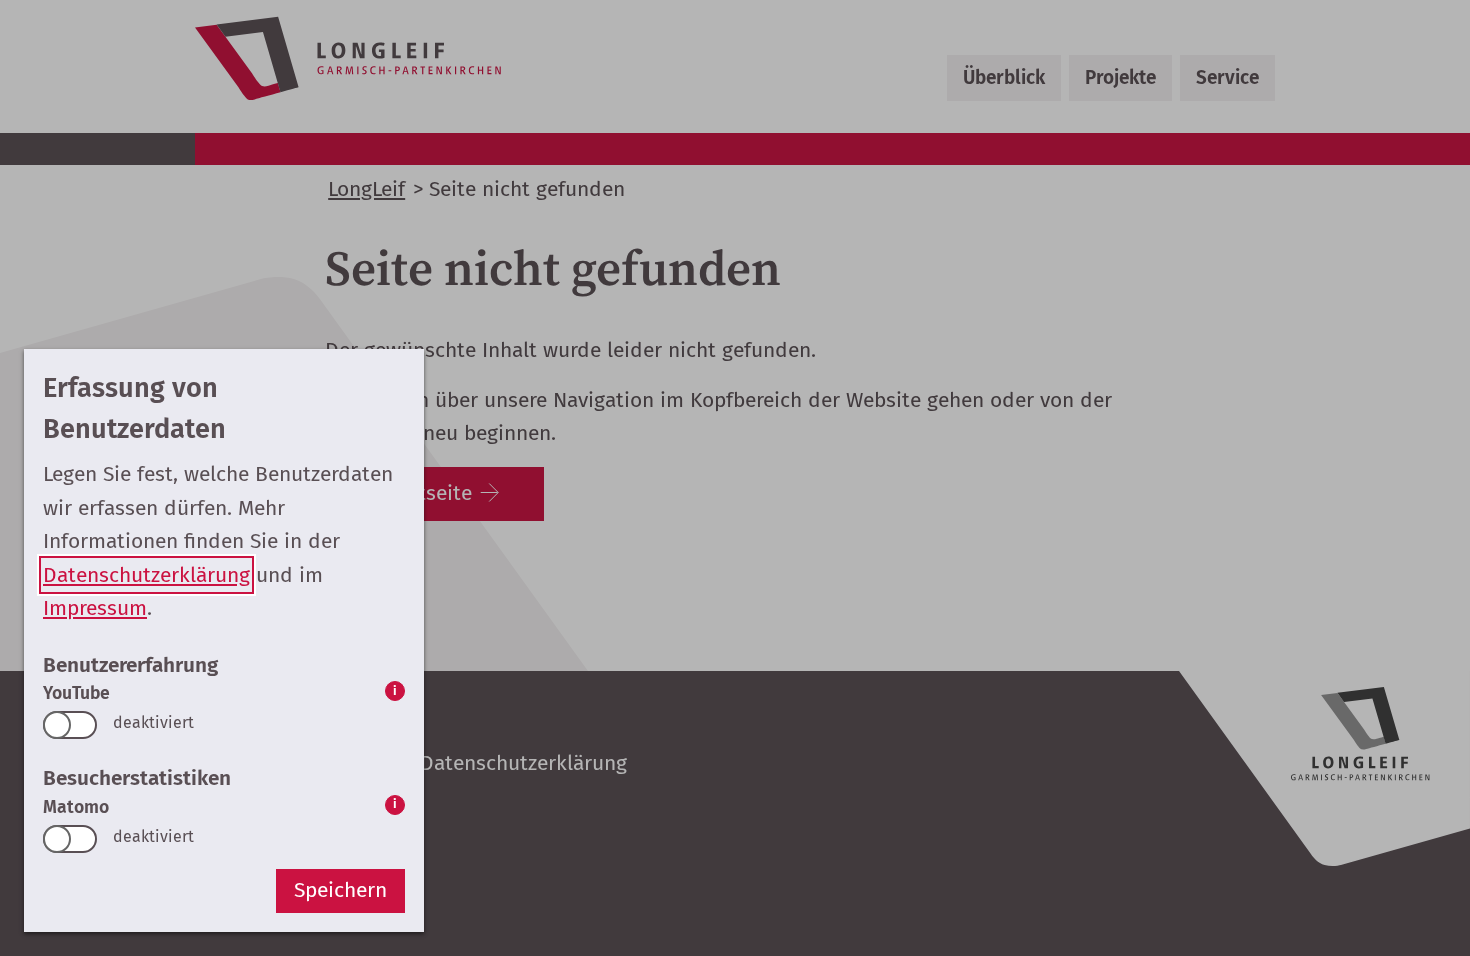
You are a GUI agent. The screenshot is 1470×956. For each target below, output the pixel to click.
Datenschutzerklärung (146, 575)
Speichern (340, 890)
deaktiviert (153, 722)
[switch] (70, 725)
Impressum (95, 608)
